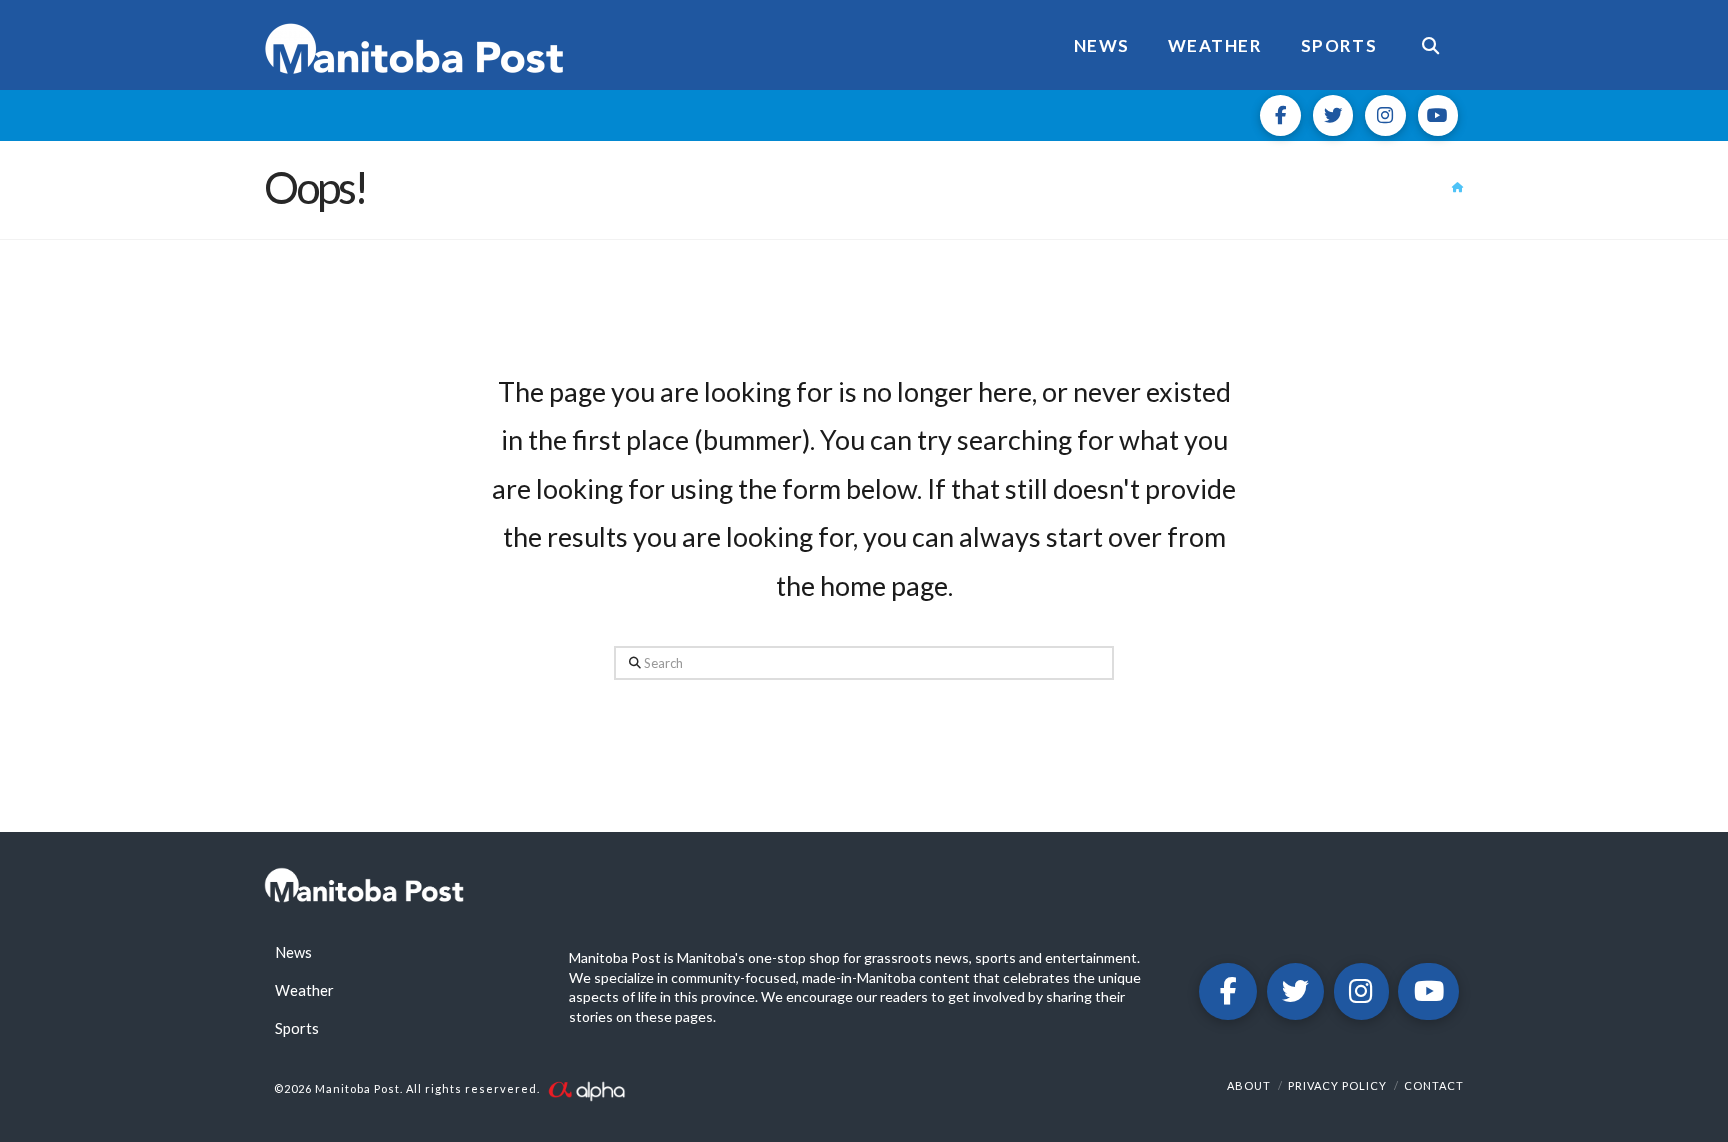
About (1249, 1085)
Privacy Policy (1337, 1085)
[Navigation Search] (1430, 45)
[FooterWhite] (586, 1088)
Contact (1434, 1085)
